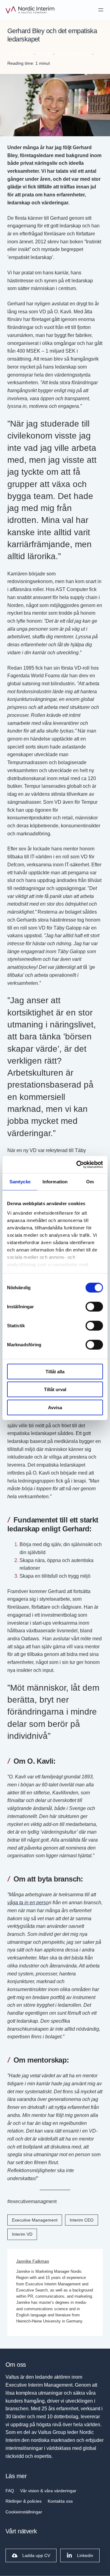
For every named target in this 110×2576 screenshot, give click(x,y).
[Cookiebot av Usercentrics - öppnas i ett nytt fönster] (78, 1165)
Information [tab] (55, 1181)
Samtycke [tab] (20, 1181)
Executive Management (35, 2220)
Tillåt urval (55, 1389)
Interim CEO (82, 2220)
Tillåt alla (55, 1371)
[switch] (94, 1306)
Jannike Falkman (33, 2261)
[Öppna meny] (101, 10)
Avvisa (55, 1407)
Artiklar (44, 54)
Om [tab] (90, 1181)
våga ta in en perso (28, 1902)
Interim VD (22, 2234)
